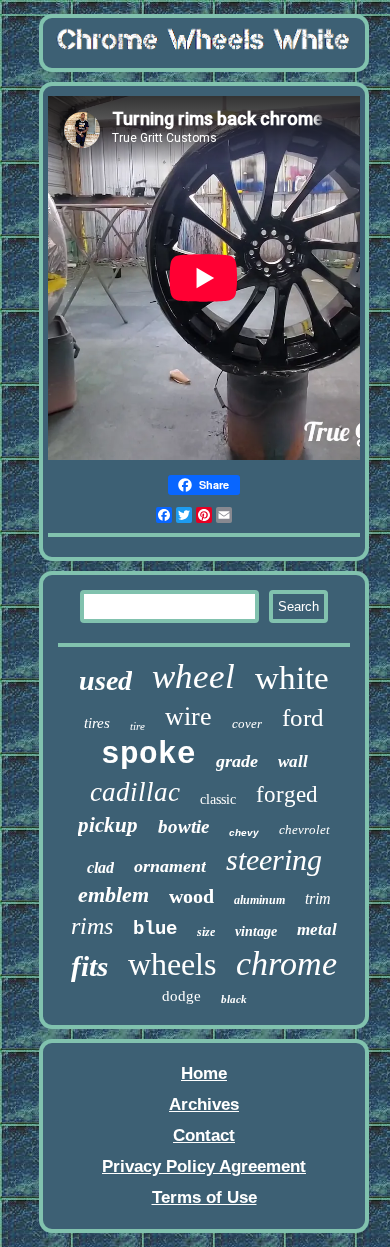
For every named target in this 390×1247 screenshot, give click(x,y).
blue (155, 929)
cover (247, 723)
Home (204, 1073)
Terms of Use (204, 1197)
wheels (172, 964)
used (105, 680)
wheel (193, 676)
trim (318, 898)
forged (287, 794)
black (234, 999)
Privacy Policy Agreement (204, 1166)
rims (92, 926)
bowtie (183, 826)
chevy (244, 832)
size (206, 932)
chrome (286, 963)
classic (218, 799)
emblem (113, 894)
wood (191, 896)
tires (97, 723)
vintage (256, 931)
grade (237, 761)
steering (274, 859)
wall (293, 761)
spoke (148, 754)
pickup (108, 825)
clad (100, 867)
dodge (181, 996)
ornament (170, 866)
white (292, 678)
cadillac (135, 792)
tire (137, 726)
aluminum (259, 900)
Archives (204, 1104)
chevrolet (304, 829)
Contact (204, 1135)
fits (89, 966)
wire (188, 716)
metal (317, 929)
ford (303, 717)
